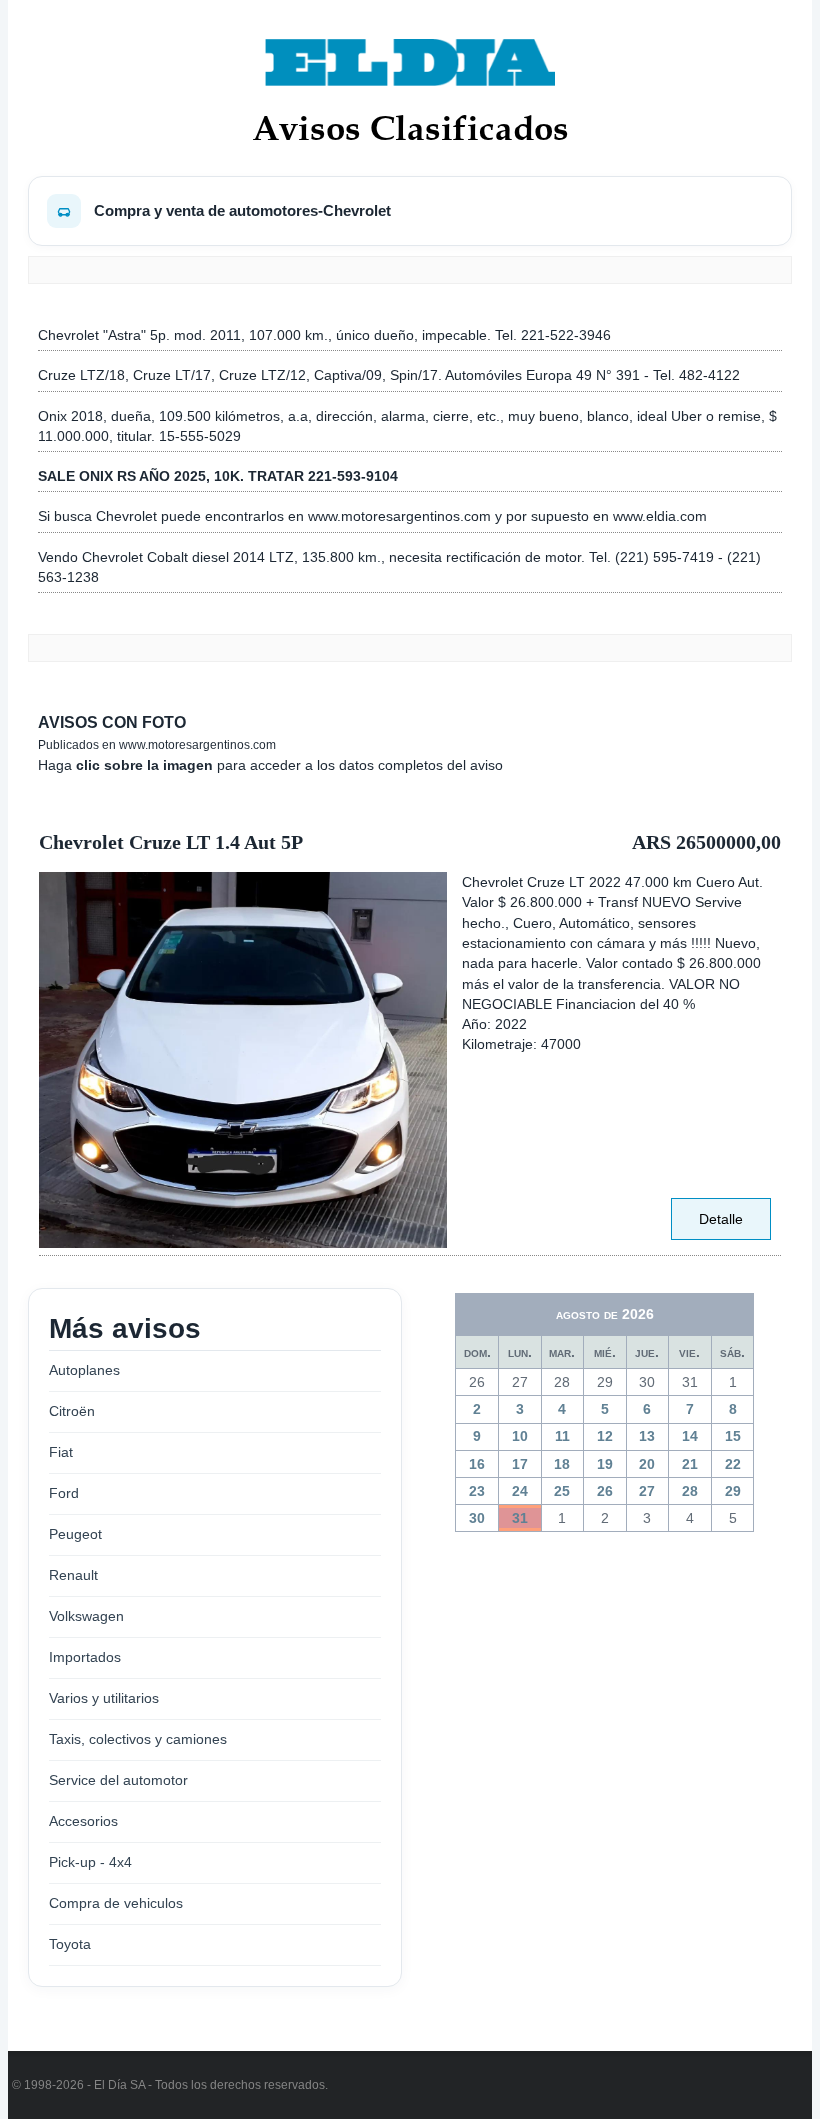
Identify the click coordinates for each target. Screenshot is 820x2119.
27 (647, 1491)
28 (690, 1491)
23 (477, 1491)
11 (562, 1436)
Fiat (61, 1452)
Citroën (72, 1411)
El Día (110, 2085)
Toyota (70, 1944)
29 (733, 1491)
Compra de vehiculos (116, 1903)
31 (520, 1518)
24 (520, 1491)
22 (733, 1464)
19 (605, 1464)
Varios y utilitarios (104, 1698)
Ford (64, 1493)
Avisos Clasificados (410, 127)
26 (605, 1491)
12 (605, 1436)
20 (647, 1464)
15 (733, 1436)
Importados (85, 1657)
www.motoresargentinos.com (197, 745)
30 (477, 1518)
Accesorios (83, 1821)
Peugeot (75, 1534)
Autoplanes (84, 1370)
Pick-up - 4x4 (90, 1862)
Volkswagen (86, 1616)
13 (647, 1436)
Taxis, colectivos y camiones (138, 1739)
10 (520, 1436)
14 (690, 1436)
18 (562, 1464)
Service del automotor (118, 1780)
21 (690, 1464)
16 (477, 1464)
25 (562, 1491)
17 (520, 1464)
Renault (73, 1575)
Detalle (721, 1219)
